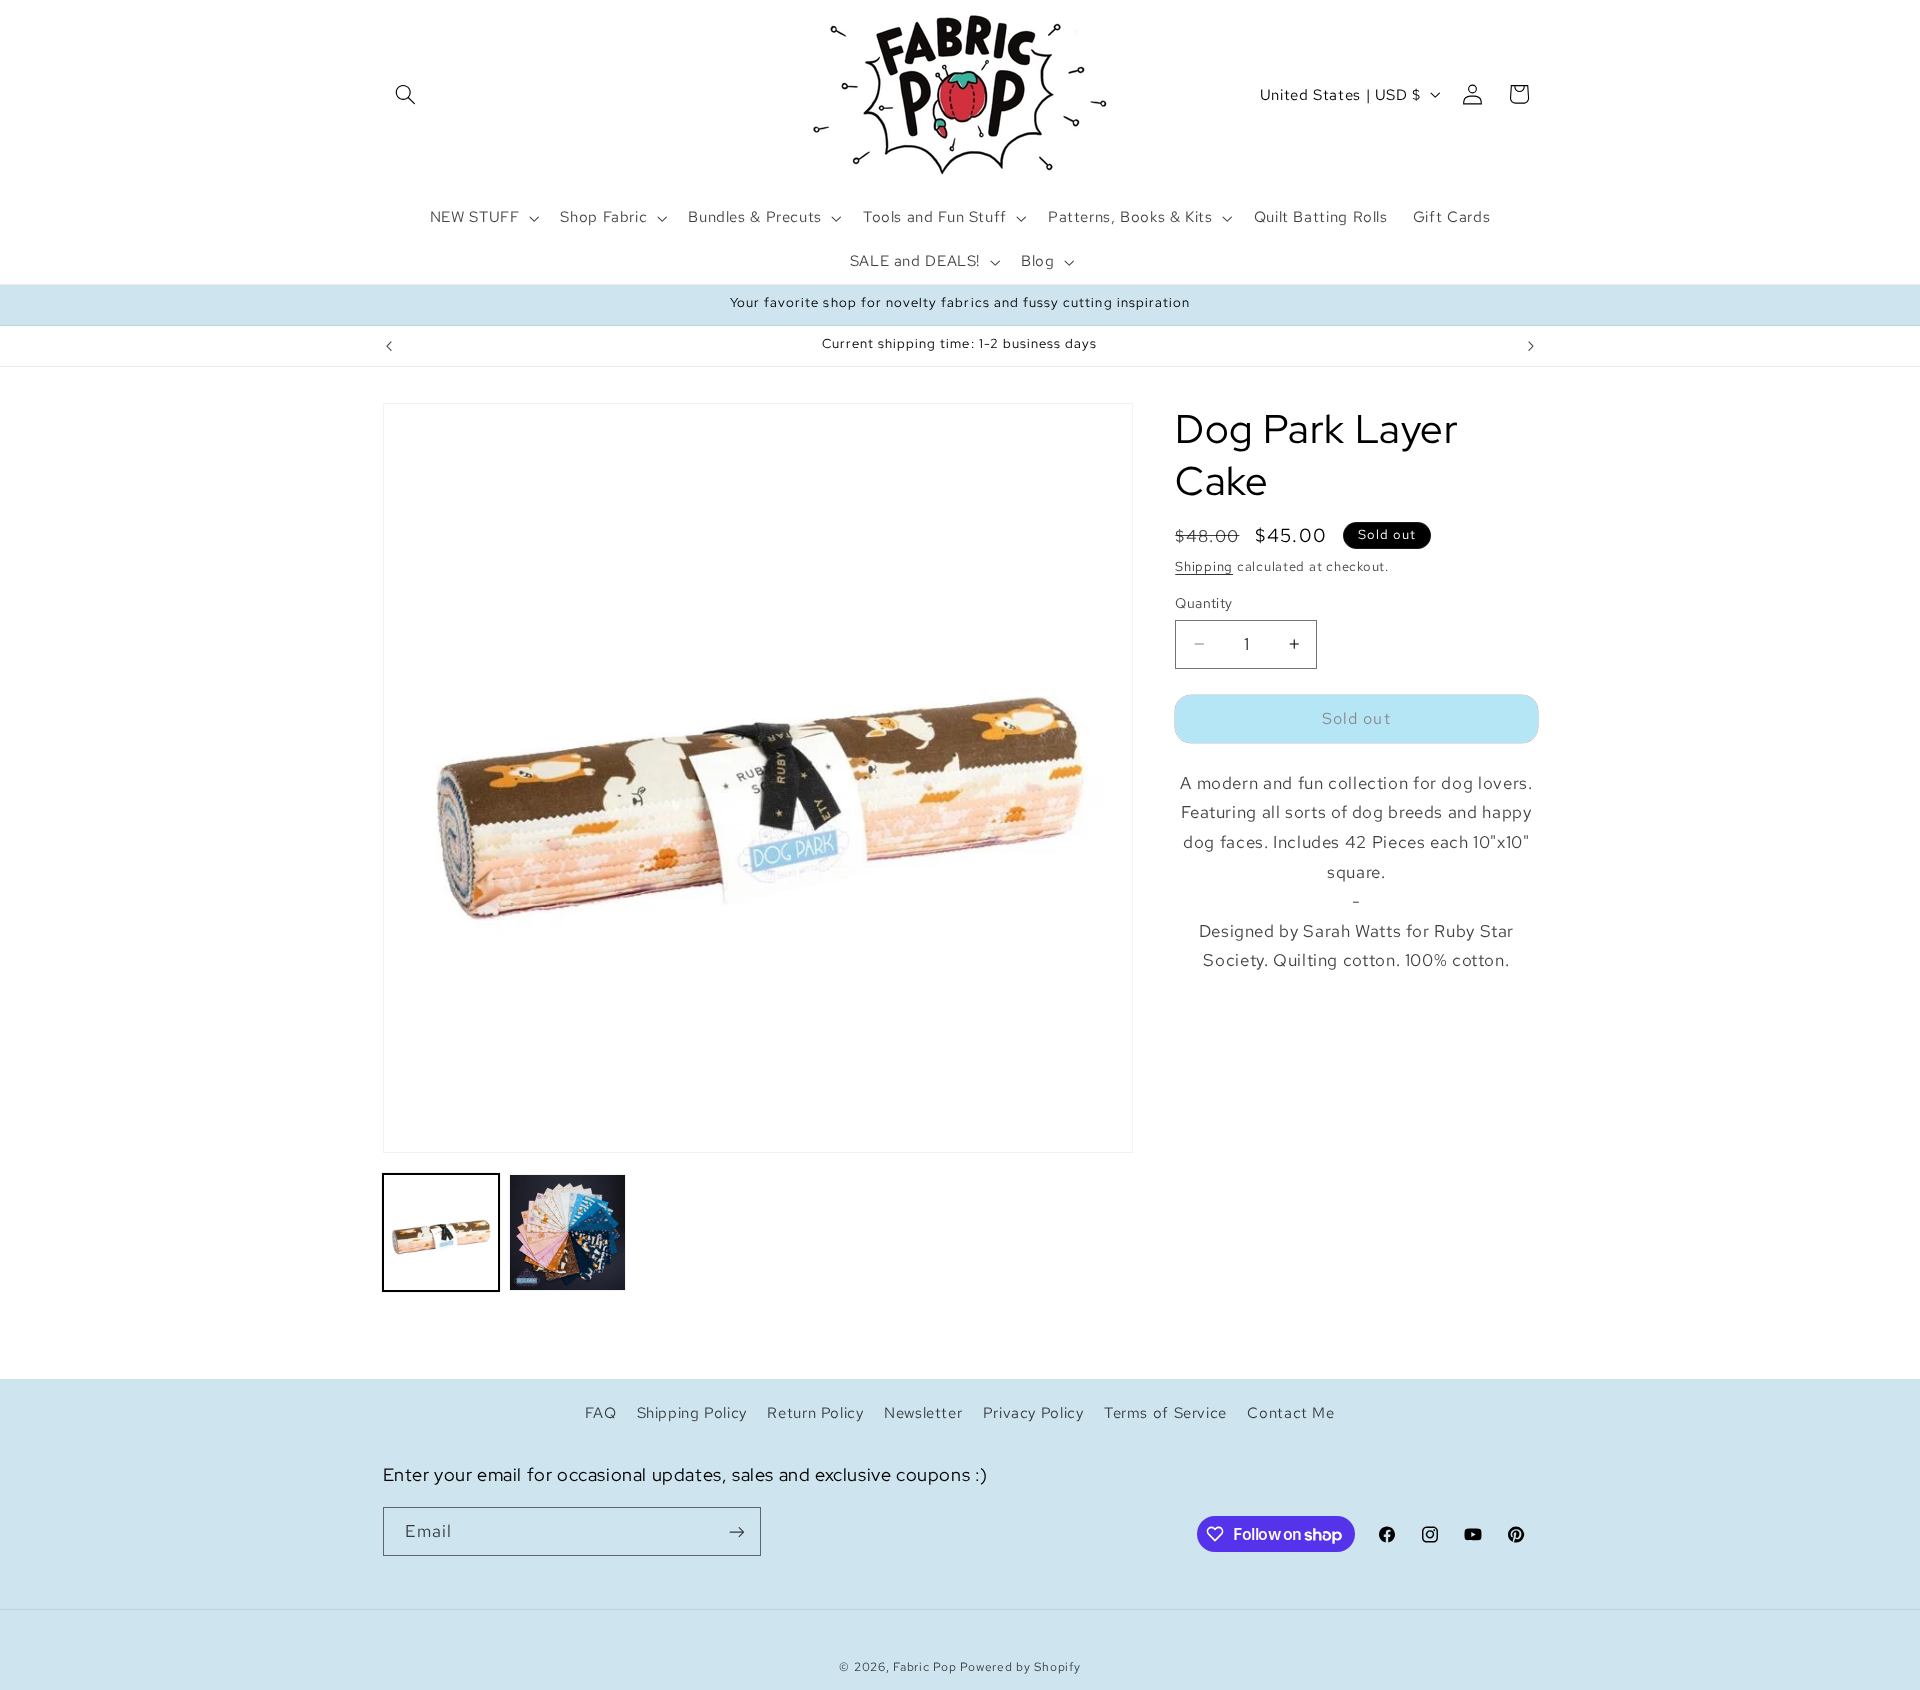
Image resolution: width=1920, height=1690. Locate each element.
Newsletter (923, 1412)
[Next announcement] (1531, 346)
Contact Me (1290, 1412)
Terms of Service (1165, 1412)
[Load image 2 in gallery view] (567, 1232)
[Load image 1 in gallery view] (441, 1232)
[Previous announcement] (389, 346)
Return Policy (815, 1412)
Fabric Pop (924, 1667)
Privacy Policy (1033, 1412)
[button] (406, 94)
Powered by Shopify (1020, 1667)
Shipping (1204, 566)
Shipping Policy (692, 1412)
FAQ (600, 1412)
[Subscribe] (736, 1531)
